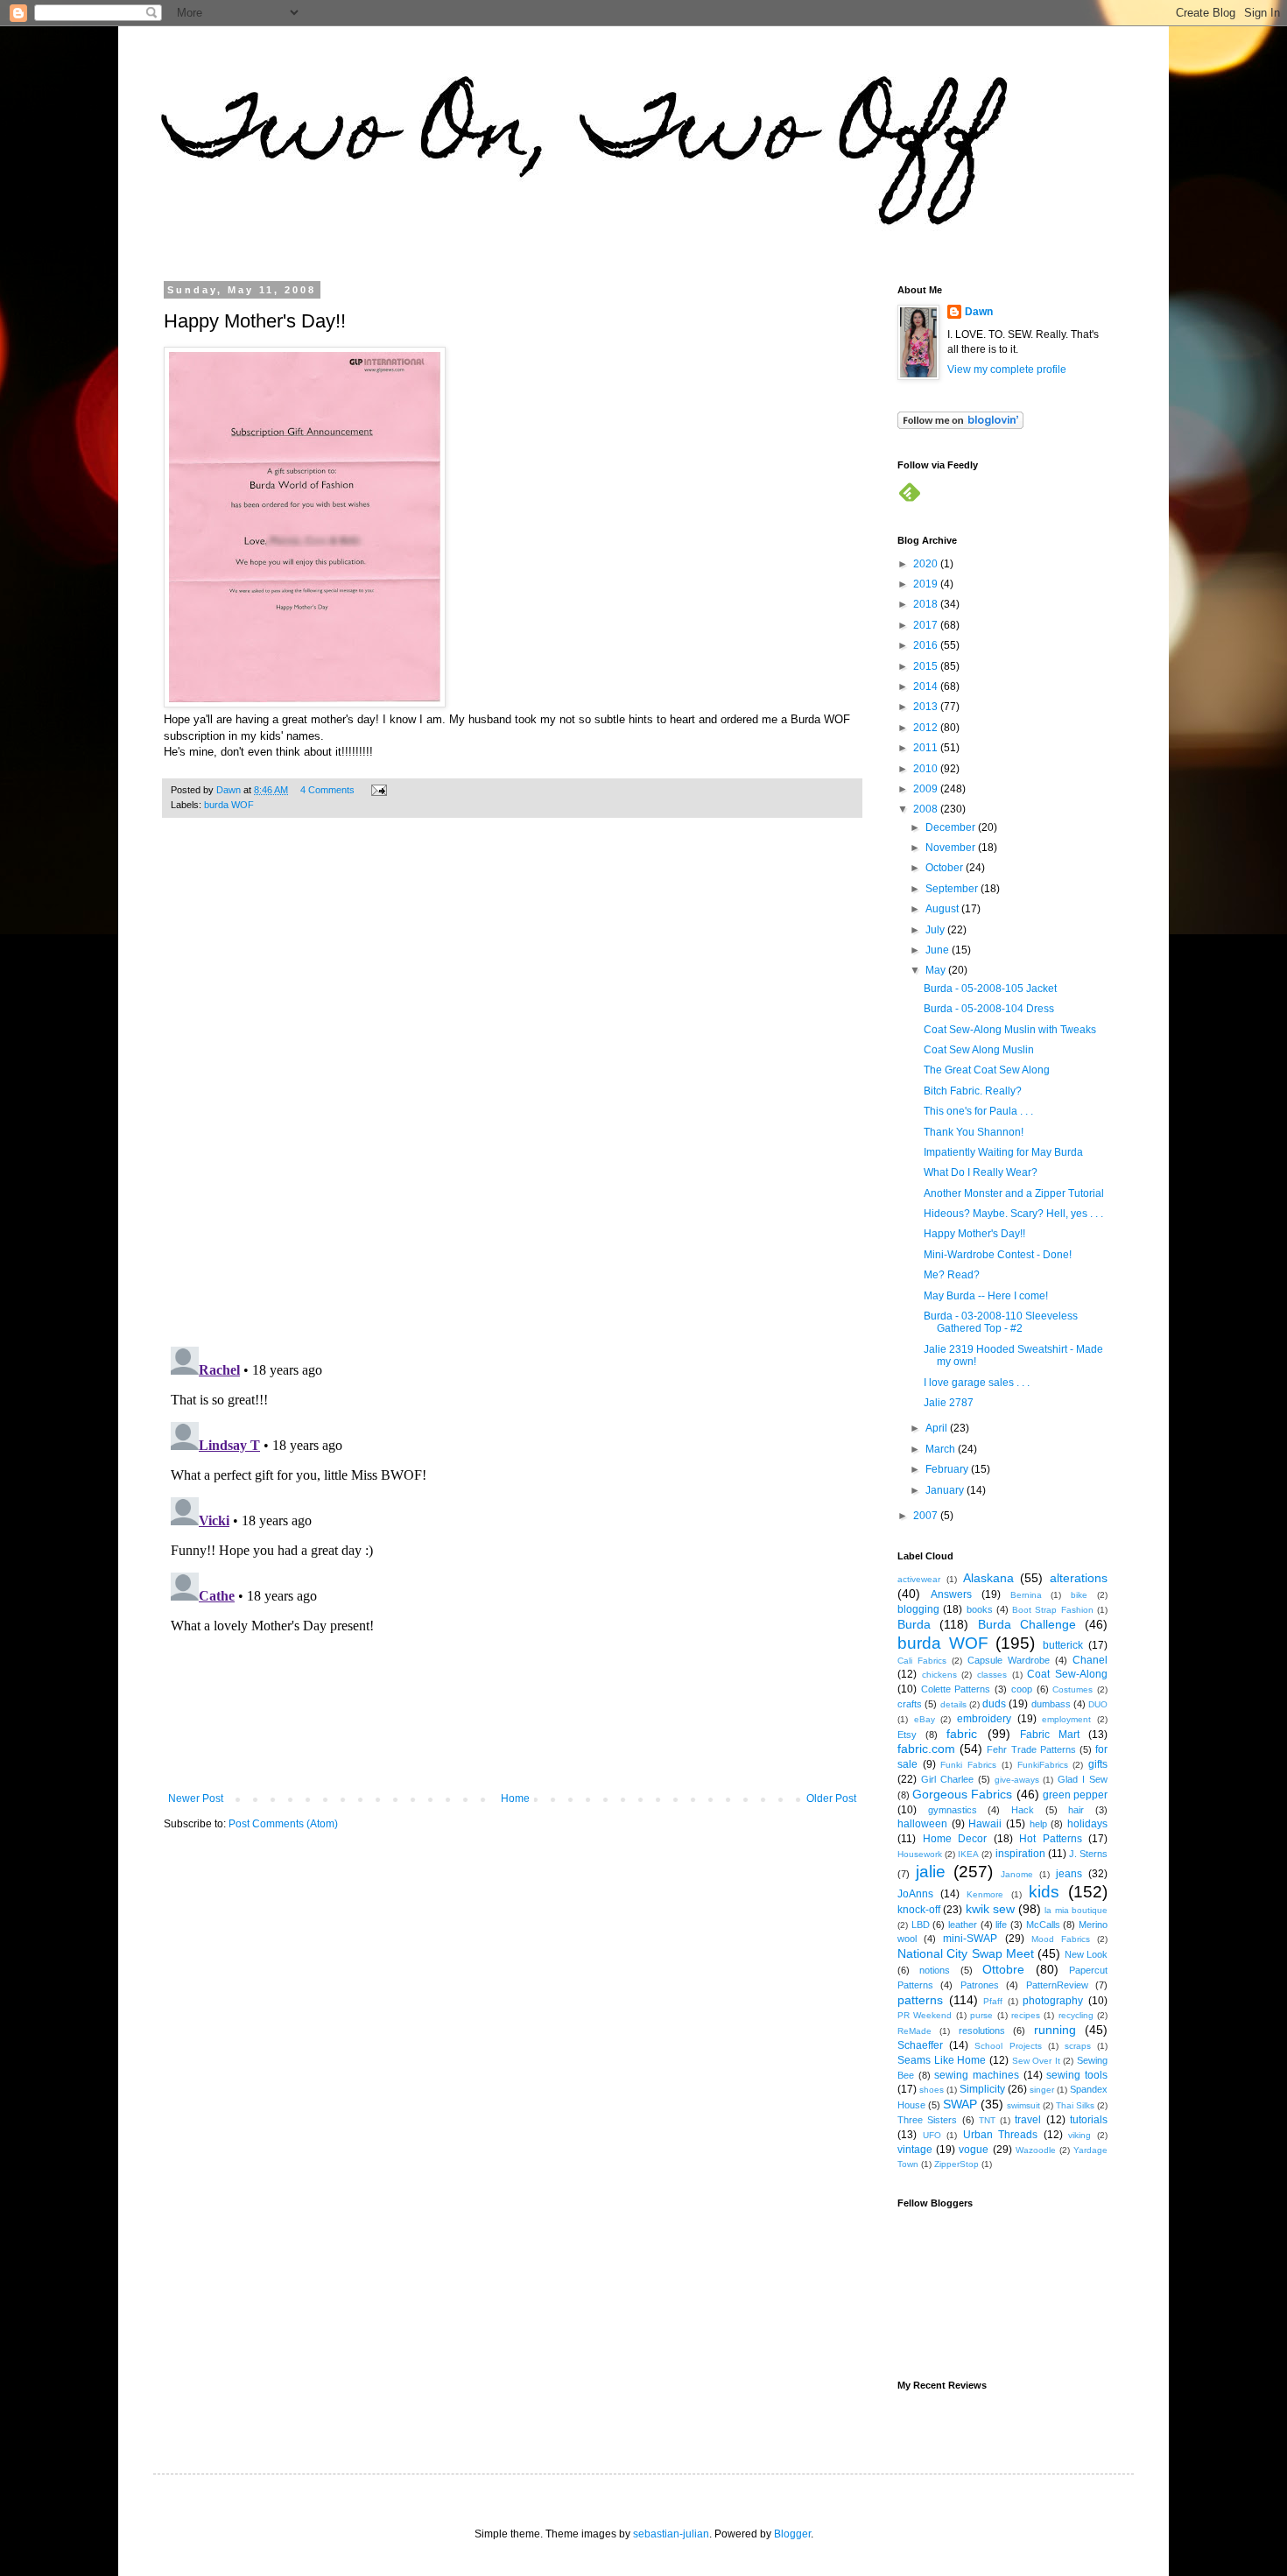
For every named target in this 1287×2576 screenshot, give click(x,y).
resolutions (982, 2031)
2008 (927, 809)
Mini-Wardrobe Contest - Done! (998, 1255)
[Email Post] (378, 790)
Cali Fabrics (922, 1661)
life (1001, 1925)
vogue (974, 2150)
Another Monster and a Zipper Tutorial (1014, 1193)
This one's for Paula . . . (978, 1111)
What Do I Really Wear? (981, 1172)
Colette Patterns (956, 1689)
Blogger (792, 2534)
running (1055, 2030)
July (936, 930)
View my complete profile (1007, 370)
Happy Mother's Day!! (974, 1234)
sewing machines (977, 2075)
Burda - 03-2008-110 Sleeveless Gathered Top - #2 (1001, 1322)
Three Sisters (927, 2120)
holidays (1087, 1824)
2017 (927, 625)
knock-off (919, 1910)
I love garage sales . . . (977, 1383)
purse (981, 2015)
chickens (939, 1675)
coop (1022, 1689)
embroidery (984, 1719)
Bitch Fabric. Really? (973, 1091)
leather (963, 1925)
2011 (927, 748)
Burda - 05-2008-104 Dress (989, 1009)
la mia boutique (1076, 1910)
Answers (951, 1594)
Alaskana (988, 1578)
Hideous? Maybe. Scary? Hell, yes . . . (1013, 1214)
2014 (927, 686)
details (953, 1704)
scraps (1078, 2046)
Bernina (1026, 1595)
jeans (1069, 1874)
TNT (987, 2120)
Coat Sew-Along (1067, 1674)
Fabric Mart (1050, 1735)
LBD (921, 1925)
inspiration (1020, 1854)
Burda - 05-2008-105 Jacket (990, 989)
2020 (927, 564)
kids (1044, 1892)
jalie (931, 1872)
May (937, 970)
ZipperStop (956, 2164)
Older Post (831, 1798)
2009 (927, 789)
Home (515, 1798)
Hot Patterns (1051, 1839)
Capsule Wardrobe (1009, 1660)
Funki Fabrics (968, 1765)
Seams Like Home (942, 2060)
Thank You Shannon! (974, 1132)
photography (1053, 2001)
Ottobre (1003, 1969)
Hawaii (985, 1824)
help (1038, 1824)
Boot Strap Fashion (1053, 1610)
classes (992, 1675)
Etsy (907, 1735)
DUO (1098, 1704)
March (942, 1449)
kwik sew (990, 1909)
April (938, 1428)
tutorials (1089, 2120)
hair (1076, 1810)
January (946, 1490)
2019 (927, 584)
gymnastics (953, 1810)
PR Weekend (925, 2015)
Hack (1023, 1810)
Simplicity (982, 2089)
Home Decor (955, 1839)
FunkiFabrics (1043, 1765)
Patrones (980, 1985)
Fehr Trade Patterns (1031, 1749)
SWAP (960, 2104)
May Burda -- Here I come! (986, 1296)
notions (935, 1970)
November (952, 848)
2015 (927, 666)
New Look (1086, 1954)
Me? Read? (952, 1275)
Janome (1017, 1874)
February (948, 1469)
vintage (915, 2150)
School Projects (1008, 2046)
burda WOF (229, 805)
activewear (919, 1579)
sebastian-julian (671, 2534)
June (939, 950)
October (946, 868)
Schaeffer (920, 2045)
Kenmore (985, 1894)
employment (1066, 1719)
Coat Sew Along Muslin (979, 1050)
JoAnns (915, 1894)
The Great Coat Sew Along (987, 1070)
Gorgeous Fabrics (962, 1794)
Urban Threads (1001, 2135)
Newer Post (196, 1798)
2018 (927, 604)
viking (1080, 2135)
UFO (932, 2135)
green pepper (1075, 1795)
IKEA (968, 1854)
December (952, 827)
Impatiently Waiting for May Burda (1003, 1152)
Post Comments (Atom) (283, 1824)
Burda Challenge (1027, 1624)
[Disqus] (512, 1091)
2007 (927, 1516)
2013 (927, 707)
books (980, 1609)
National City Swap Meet (966, 1953)
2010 (927, 769)
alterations (1079, 1578)
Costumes (1072, 1689)
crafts (910, 1704)
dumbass (1051, 1704)
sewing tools (1077, 2075)
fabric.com (926, 1749)
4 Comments (327, 790)
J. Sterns (1088, 1854)
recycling (1076, 2015)
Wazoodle (1036, 2150)
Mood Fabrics (1061, 1939)
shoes (932, 2090)
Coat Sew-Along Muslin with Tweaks (1010, 1030)
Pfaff (993, 2001)
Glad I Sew (1083, 1779)
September (953, 889)
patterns (920, 2000)
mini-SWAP (970, 1939)
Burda (914, 1624)
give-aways (1017, 1780)
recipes (1026, 2015)
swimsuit (1023, 2105)
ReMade (914, 2031)
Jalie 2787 (949, 1403)
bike (1079, 1595)
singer (1042, 2090)
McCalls (1043, 1925)
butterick (1063, 1645)
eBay (925, 1719)
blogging (918, 1609)
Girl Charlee (947, 1779)
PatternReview (1057, 1985)
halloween (922, 1824)
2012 (927, 728)
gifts (1098, 1764)
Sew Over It (1036, 2061)
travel (1028, 2120)
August (943, 909)
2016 (927, 645)
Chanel (1090, 1660)
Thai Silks (1075, 2105)
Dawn (979, 312)
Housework (920, 1854)
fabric (962, 1734)
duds (994, 1704)
